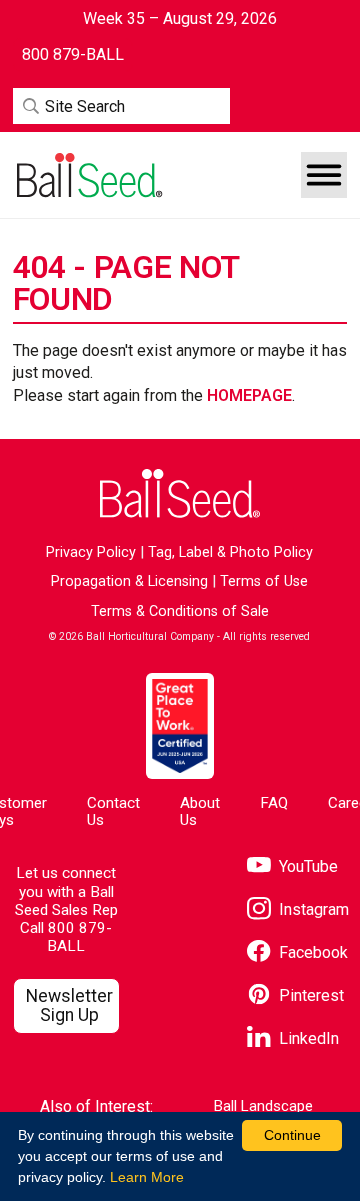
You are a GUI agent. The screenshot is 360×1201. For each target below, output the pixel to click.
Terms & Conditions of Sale (180, 611)
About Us (200, 811)
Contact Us (113, 811)
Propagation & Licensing (129, 581)
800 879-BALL (79, 937)
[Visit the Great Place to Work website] (179, 725)
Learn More (147, 1177)
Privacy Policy (91, 552)
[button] (324, 175)
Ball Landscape (263, 1106)
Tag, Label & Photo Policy (230, 552)
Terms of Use (264, 581)
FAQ (274, 803)
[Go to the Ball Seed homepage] (88, 175)
